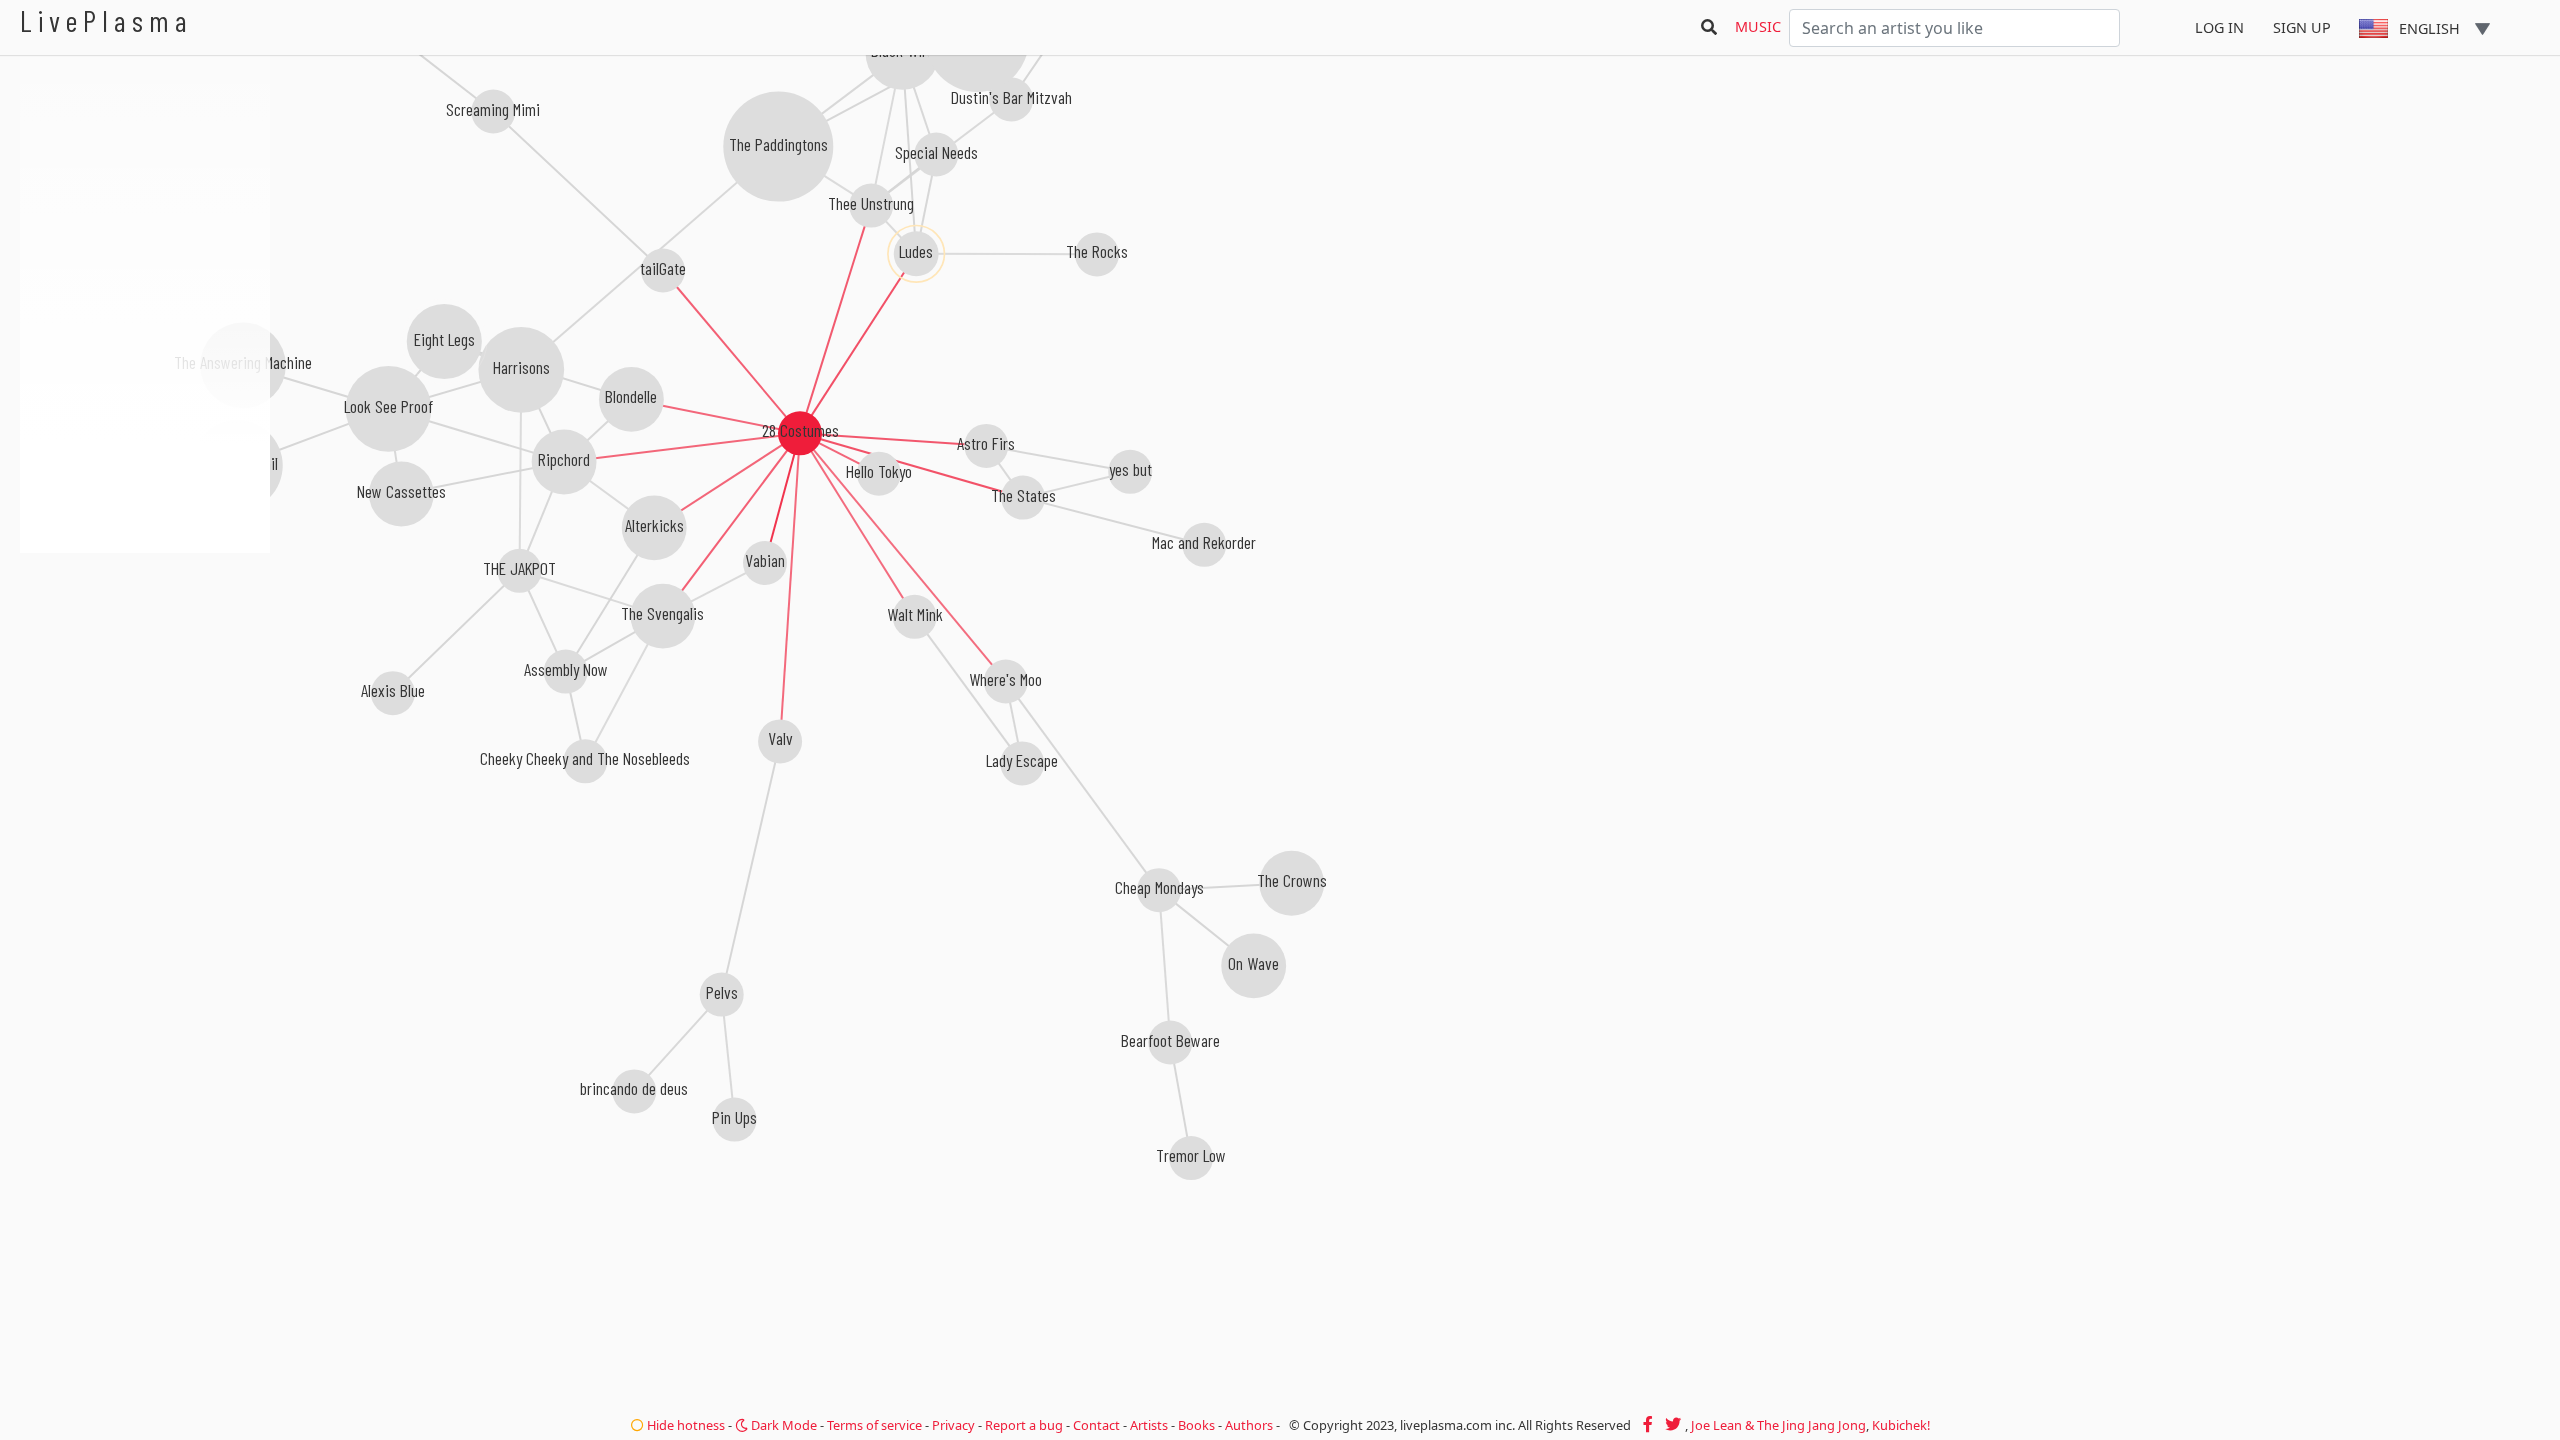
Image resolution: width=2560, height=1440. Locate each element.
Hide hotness (684, 1425)
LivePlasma (106, 20)
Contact (1096, 1425)
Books (1196, 1425)
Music (1758, 26)
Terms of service (874, 1425)
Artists (1149, 1425)
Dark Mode (782, 1425)
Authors (1249, 1425)
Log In (2219, 27)
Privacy (953, 1425)
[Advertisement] (145, 660)
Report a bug (1024, 1425)
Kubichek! (1901, 1425)
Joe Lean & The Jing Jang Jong (1778, 1425)
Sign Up (2302, 27)
